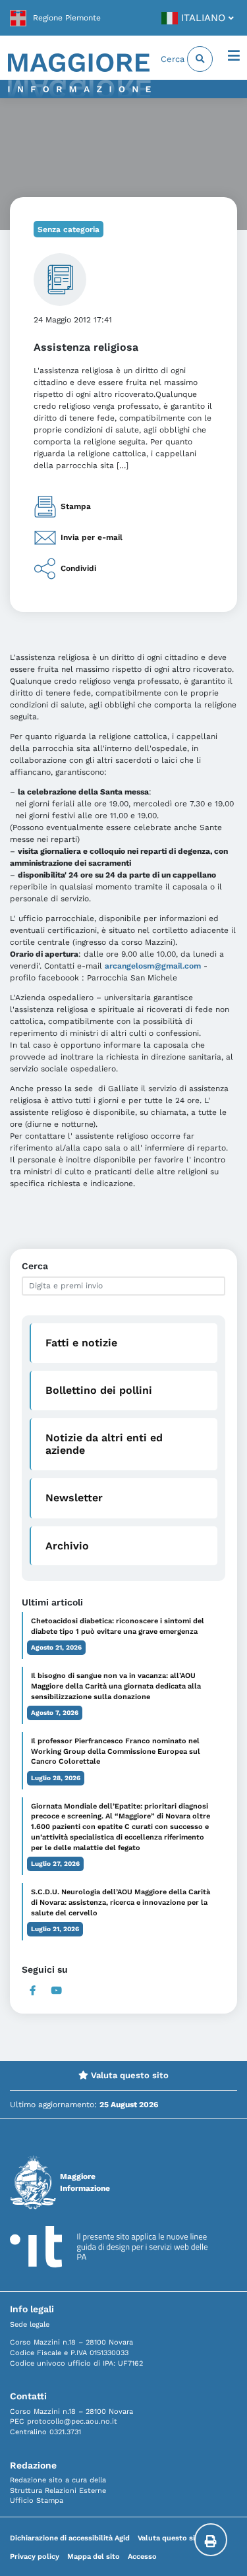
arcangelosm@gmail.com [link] (153, 966)
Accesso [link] (142, 2557)
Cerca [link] (174, 59)
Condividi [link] (78, 568)
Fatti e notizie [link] (81, 1343)
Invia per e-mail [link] (92, 537)
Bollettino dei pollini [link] (99, 1390)
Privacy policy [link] (35, 2557)
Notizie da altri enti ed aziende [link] (104, 1444)
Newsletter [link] (74, 1498)
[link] (55, 18)
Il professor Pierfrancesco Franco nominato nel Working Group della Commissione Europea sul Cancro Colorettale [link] (116, 1752)
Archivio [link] (67, 1546)
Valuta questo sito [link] (128, 2075)
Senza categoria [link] (69, 229)
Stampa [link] (76, 506)
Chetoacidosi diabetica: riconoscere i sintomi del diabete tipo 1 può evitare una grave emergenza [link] (118, 1626)
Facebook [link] (33, 1991)
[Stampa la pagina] (211, 2540)
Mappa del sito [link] (94, 2557)
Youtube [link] (57, 1991)
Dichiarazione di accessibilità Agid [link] (70, 2538)
